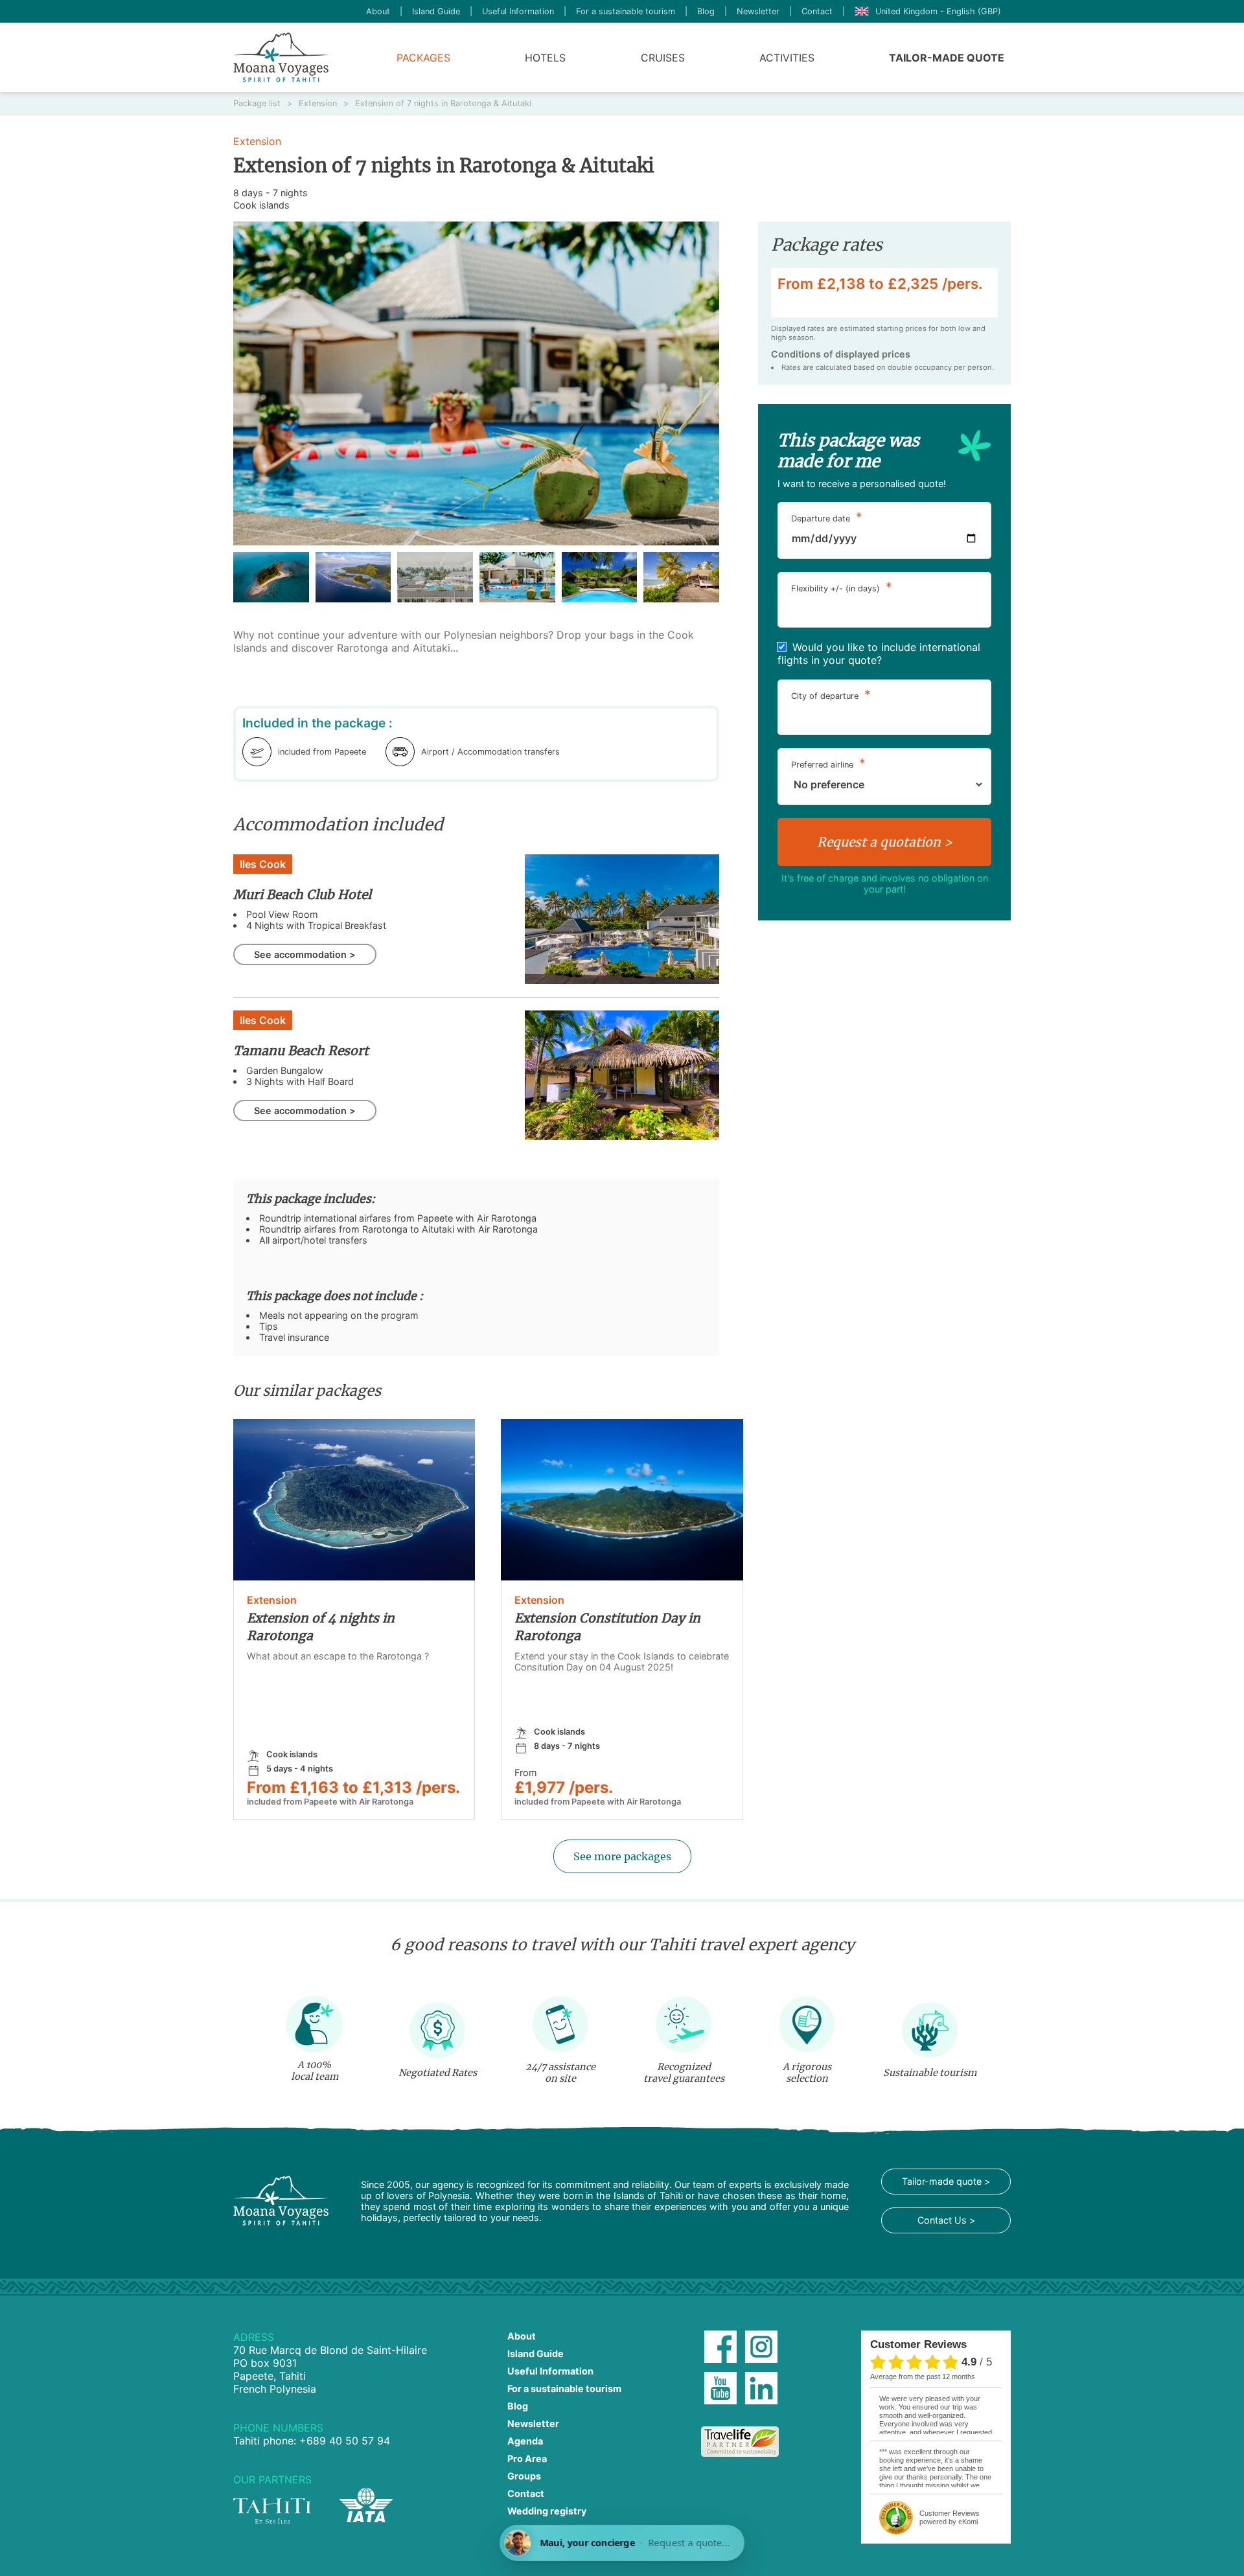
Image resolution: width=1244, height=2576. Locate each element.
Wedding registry (547, 2511)
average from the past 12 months (923, 2377)
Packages (423, 58)
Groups (524, 2476)
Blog (706, 11)
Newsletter (758, 11)
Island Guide (436, 11)
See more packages (622, 1856)
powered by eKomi (950, 2517)
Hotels (545, 58)
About (378, 11)
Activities (787, 58)
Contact (817, 11)
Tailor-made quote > (946, 2181)
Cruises (663, 58)
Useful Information (518, 11)
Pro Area (527, 2458)
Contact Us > (946, 2220)
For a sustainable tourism (626, 11)
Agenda (525, 2441)
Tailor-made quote (947, 58)
